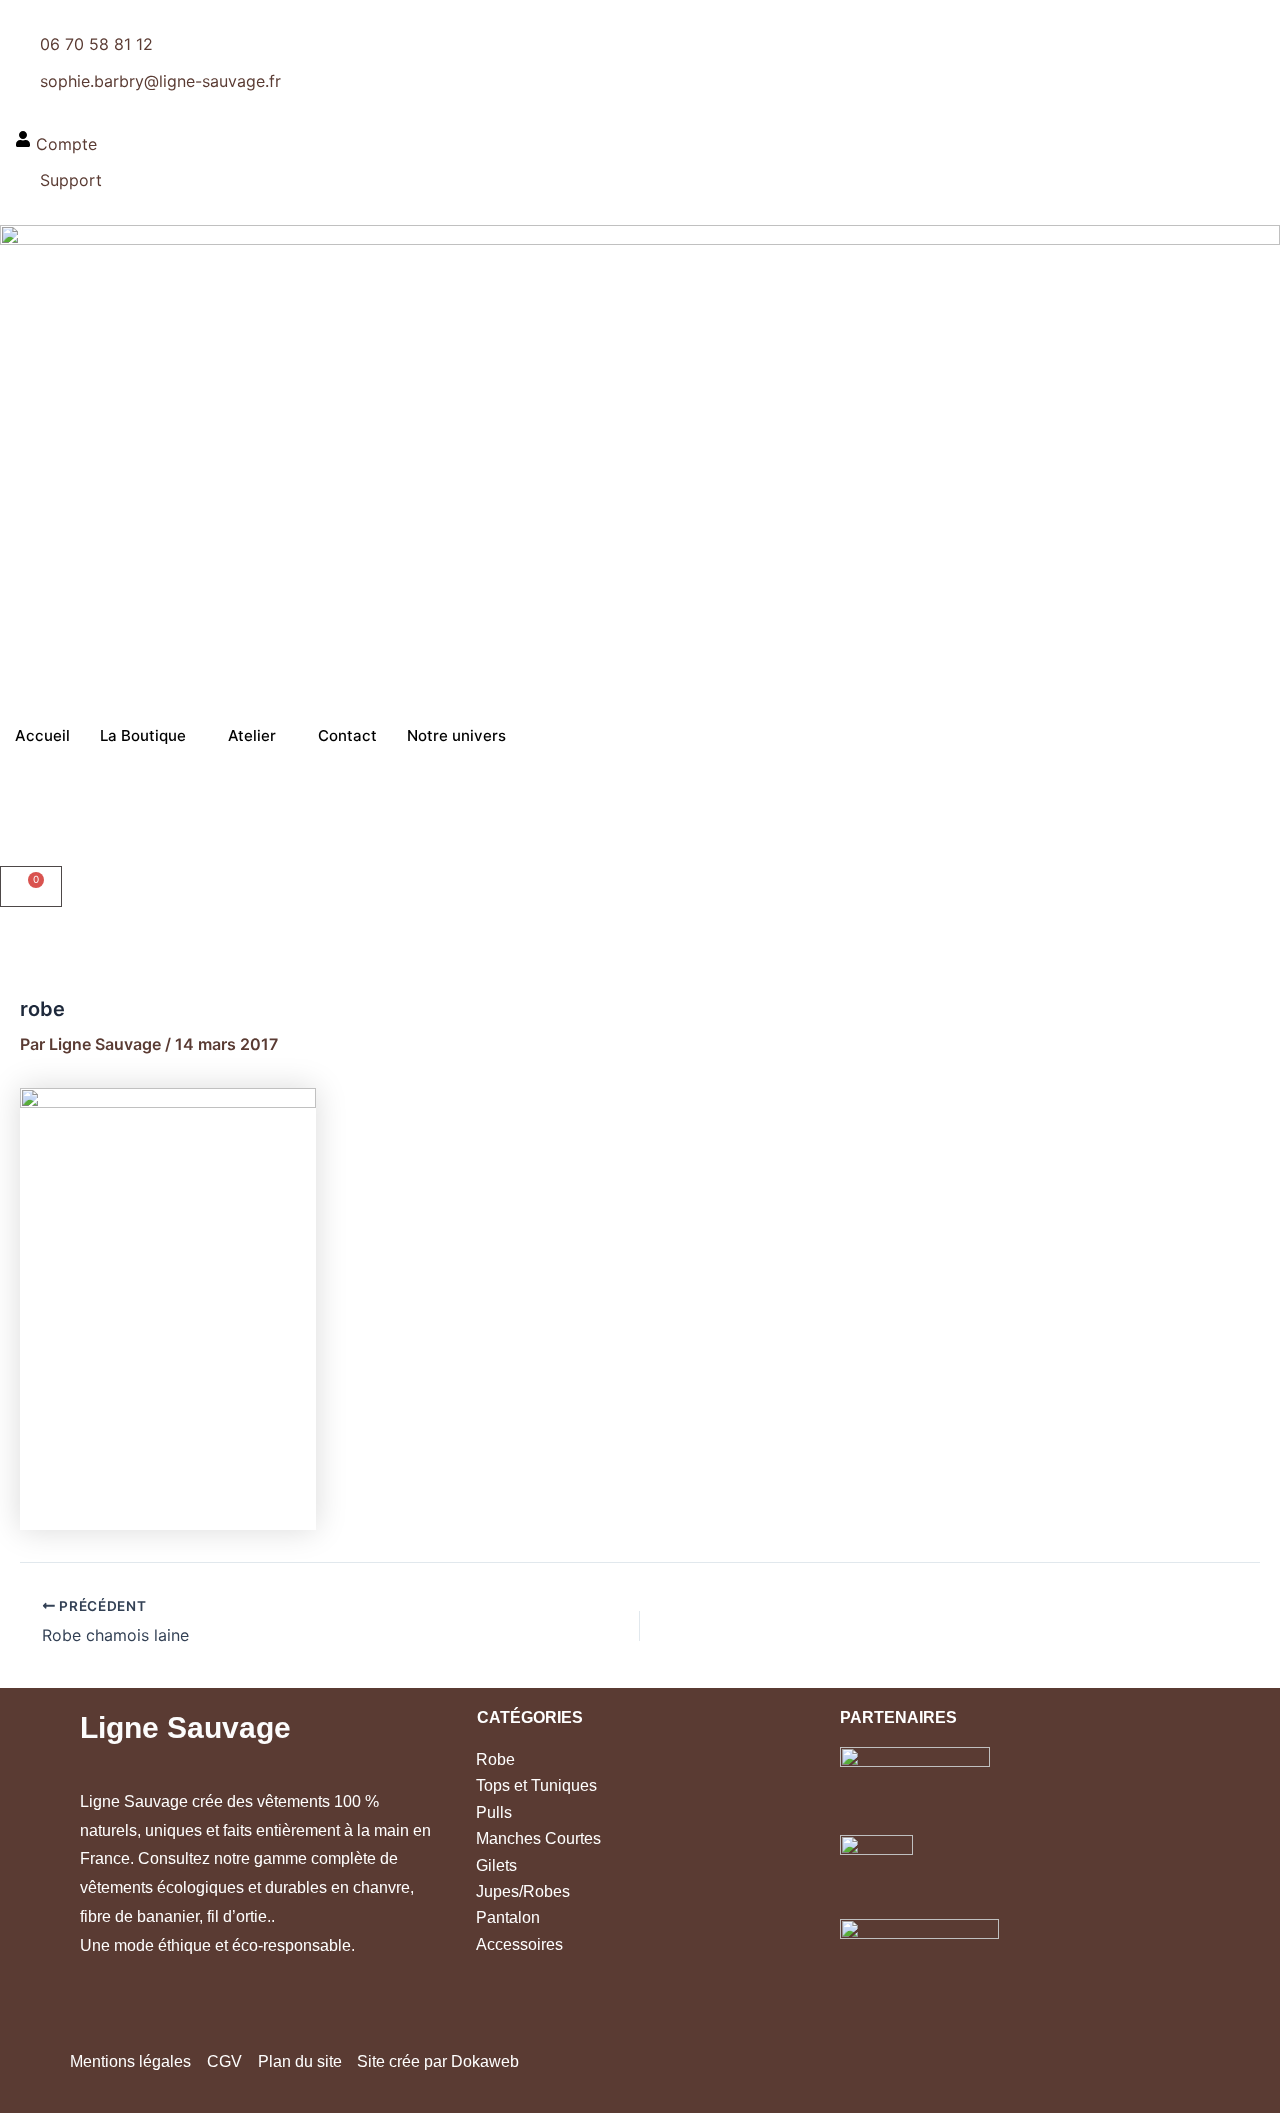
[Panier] (31, 886)
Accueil (42, 735)
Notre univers (456, 735)
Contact (347, 735)
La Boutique (143, 735)
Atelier (252, 735)
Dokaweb (485, 2061)
